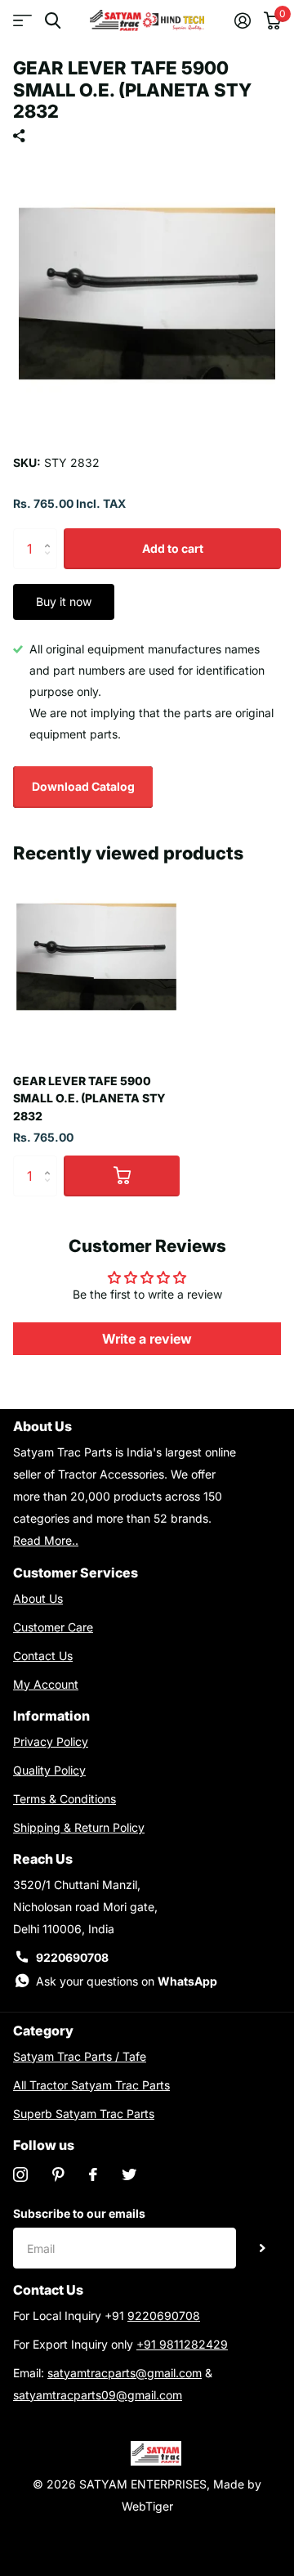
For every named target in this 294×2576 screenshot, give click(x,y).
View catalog (22, 21)
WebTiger (147, 2506)
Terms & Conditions (65, 1799)
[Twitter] (129, 2174)
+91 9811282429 (182, 2344)
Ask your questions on (127, 1981)
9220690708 (72, 1957)
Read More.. (46, 1540)
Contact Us (43, 1656)
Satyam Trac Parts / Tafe (80, 2056)
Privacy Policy (51, 1741)
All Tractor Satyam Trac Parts (91, 2085)
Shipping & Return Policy (79, 1827)
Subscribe (263, 2248)
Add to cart (173, 548)
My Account (46, 1684)
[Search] (53, 21)
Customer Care (53, 1627)
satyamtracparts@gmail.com (125, 2373)
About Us (38, 1598)
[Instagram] (20, 2174)
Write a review (147, 1339)
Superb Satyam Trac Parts (84, 2114)
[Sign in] (243, 20)
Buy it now (64, 601)
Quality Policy (49, 1770)
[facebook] (93, 2174)
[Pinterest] (58, 2174)
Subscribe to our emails (79, 2213)
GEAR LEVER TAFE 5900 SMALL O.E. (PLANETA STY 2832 (89, 1098)
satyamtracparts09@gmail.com (98, 2395)
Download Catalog (83, 786)
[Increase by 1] (51, 534)
